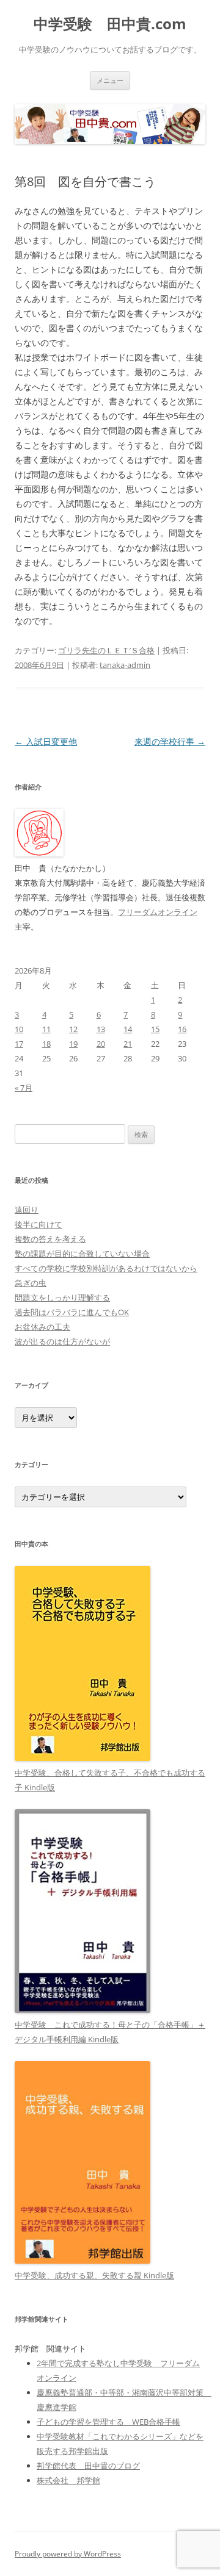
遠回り (27, 1210)
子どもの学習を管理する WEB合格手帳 (108, 2422)
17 (19, 1044)
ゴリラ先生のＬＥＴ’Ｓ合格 (106, 650)
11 (46, 1029)
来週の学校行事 (170, 741)
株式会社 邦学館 (68, 2480)
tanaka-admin (125, 665)
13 (101, 1029)
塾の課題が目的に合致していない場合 (82, 1254)
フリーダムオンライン (158, 912)
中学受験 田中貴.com (110, 24)
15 (155, 1029)
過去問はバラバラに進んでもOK (72, 1312)
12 (73, 1029)
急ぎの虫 (31, 1283)
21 (128, 1044)
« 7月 (24, 1088)
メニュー (110, 80)
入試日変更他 (46, 741)
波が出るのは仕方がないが (62, 1341)
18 (46, 1044)
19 (73, 1044)
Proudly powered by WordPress (68, 2554)
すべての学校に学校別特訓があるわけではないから (106, 1268)
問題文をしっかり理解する (62, 1297)
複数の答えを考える (50, 1239)
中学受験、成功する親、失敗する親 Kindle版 (94, 2275)
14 (128, 1029)
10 (19, 1029)
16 (182, 1029)
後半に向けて (38, 1224)
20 (101, 1044)
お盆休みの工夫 (42, 1327)
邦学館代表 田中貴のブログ (88, 2466)
